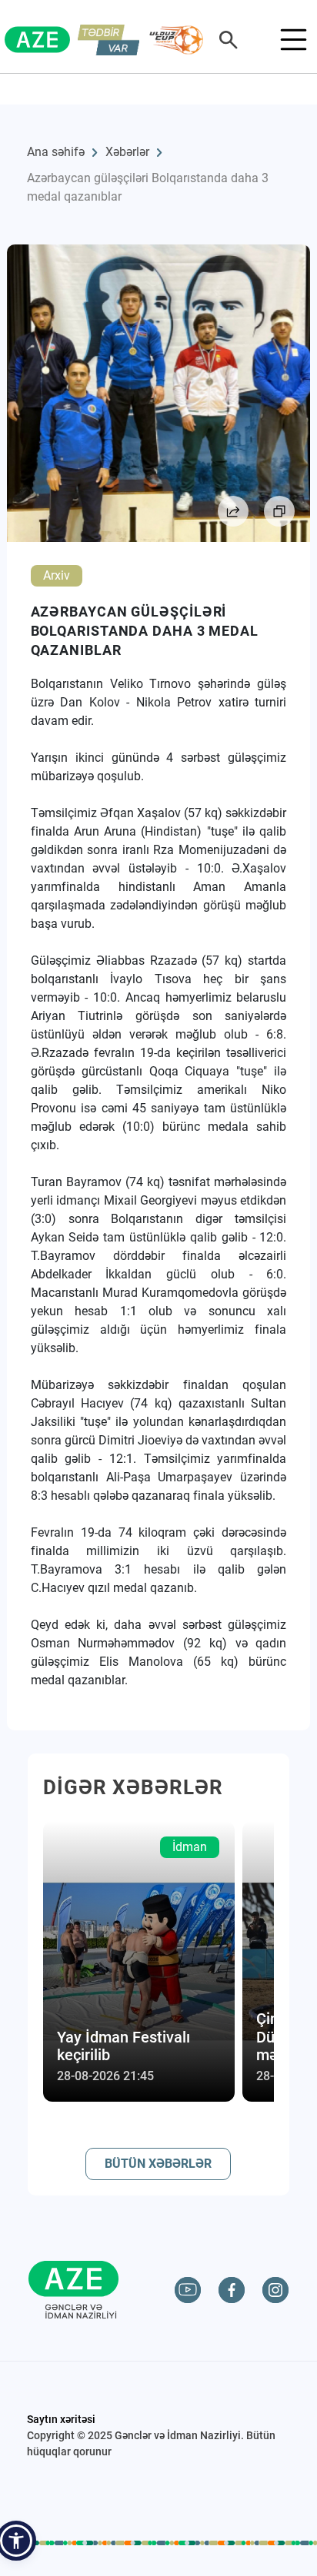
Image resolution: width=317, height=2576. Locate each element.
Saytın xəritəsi (61, 2419)
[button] (16, 2541)
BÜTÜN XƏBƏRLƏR (158, 2164)
